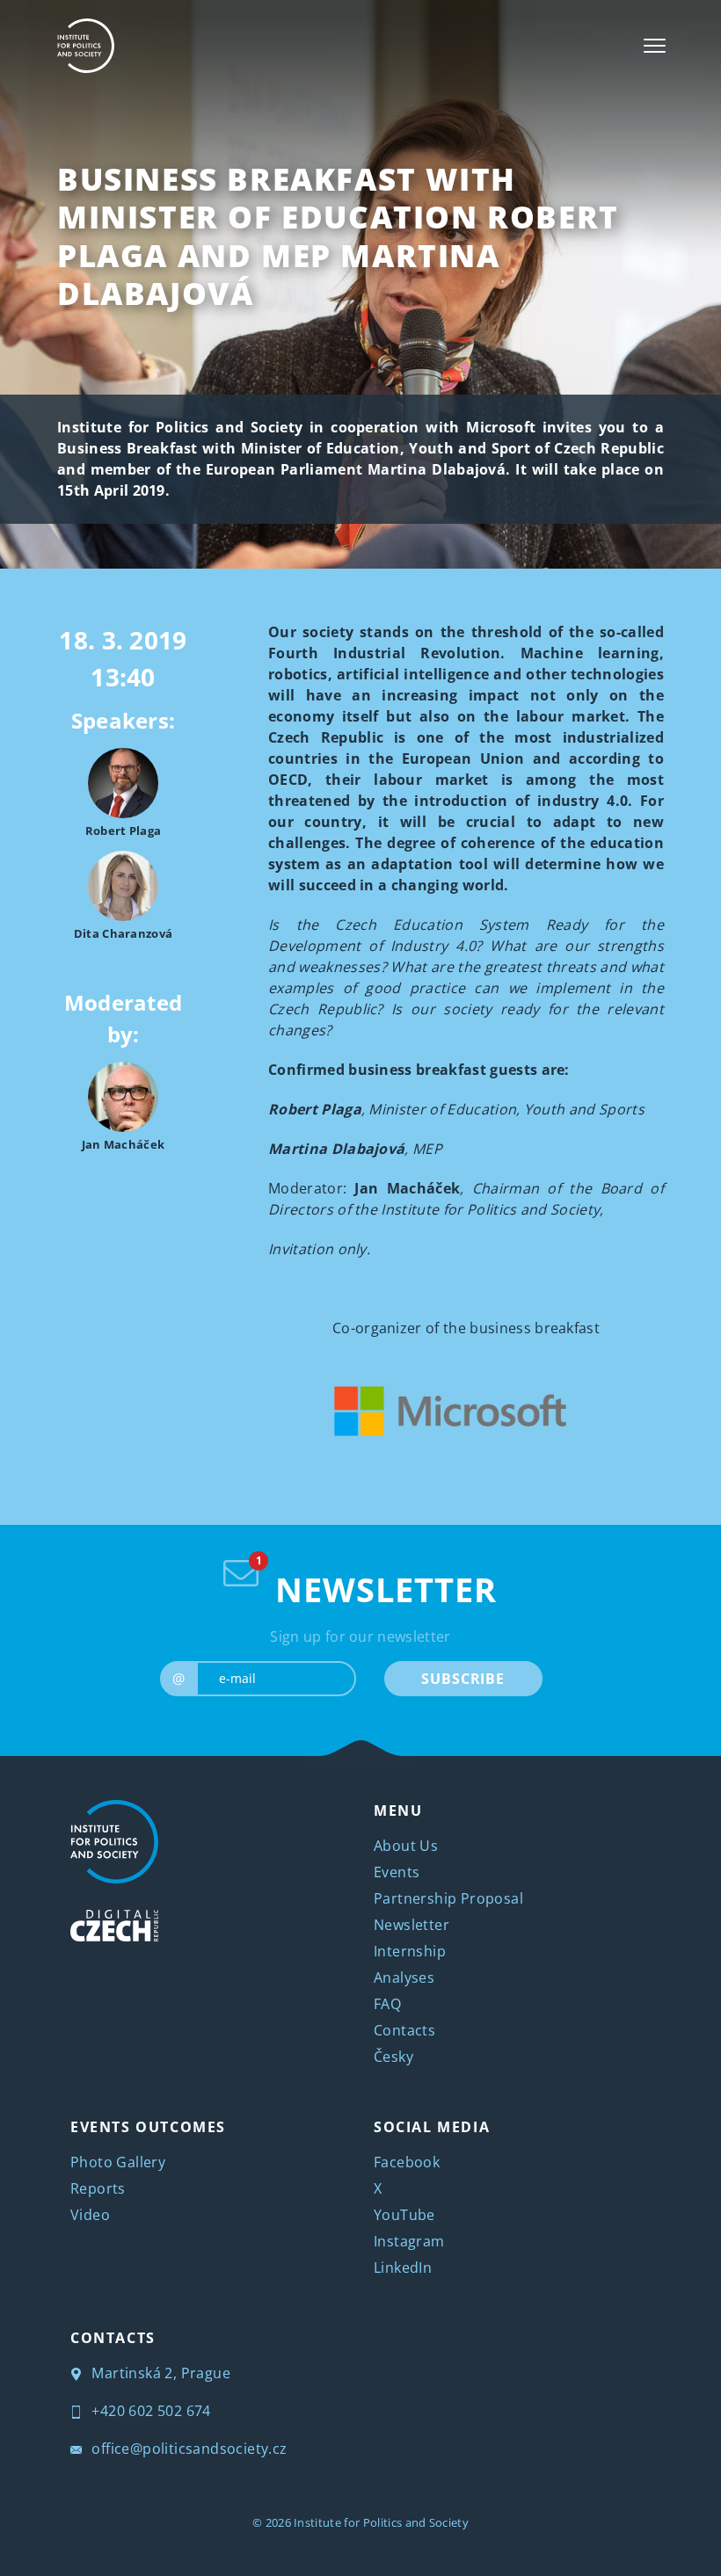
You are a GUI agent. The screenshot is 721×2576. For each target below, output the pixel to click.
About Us (406, 1846)
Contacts (404, 2030)
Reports (98, 2188)
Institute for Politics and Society (381, 2522)
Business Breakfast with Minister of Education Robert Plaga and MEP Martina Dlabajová (338, 236)
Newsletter (411, 1925)
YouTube (404, 2215)
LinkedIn (403, 2268)
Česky (393, 2057)
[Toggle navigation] (655, 46)
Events (397, 1872)
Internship (410, 1951)
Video (90, 2215)
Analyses (404, 1977)
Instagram (409, 2241)
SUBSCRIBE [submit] (463, 1679)
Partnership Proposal (448, 1898)
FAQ (387, 2004)
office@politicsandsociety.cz (188, 2449)
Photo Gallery (118, 2162)
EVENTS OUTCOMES (148, 2127)
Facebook (407, 2162)
